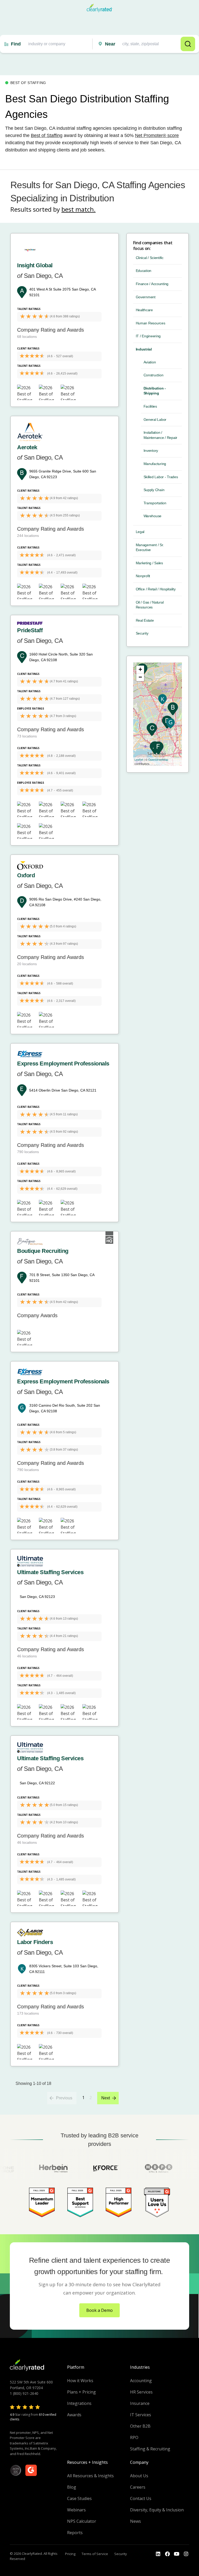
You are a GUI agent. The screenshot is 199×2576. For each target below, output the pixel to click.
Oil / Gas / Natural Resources (150, 605)
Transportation (155, 503)
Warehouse (152, 516)
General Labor (155, 420)
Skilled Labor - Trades (161, 477)
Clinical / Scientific (150, 258)
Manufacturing (155, 464)
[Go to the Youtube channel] (177, 2554)
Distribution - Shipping (155, 391)
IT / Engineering (148, 336)
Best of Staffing (47, 135)
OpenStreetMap (158, 759)
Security (142, 633)
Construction (154, 375)
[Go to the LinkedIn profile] (158, 2554)
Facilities (150, 406)
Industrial (144, 349)
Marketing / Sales (149, 563)
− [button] (140, 677)
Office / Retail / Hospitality (156, 589)
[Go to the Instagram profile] (186, 2554)
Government (146, 297)
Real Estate (145, 620)
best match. (79, 209)
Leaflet (139, 759)
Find (16, 44)
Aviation (150, 362)
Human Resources (151, 323)
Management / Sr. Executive (150, 547)
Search (188, 44)
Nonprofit (143, 576)
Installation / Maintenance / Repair (160, 435)
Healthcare (144, 310)
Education (144, 271)
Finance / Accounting (152, 284)
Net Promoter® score (157, 135)
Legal (140, 532)
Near (110, 44)
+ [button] (140, 669)
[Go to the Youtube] (167, 2554)
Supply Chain (154, 490)
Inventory (151, 451)
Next (106, 2098)
